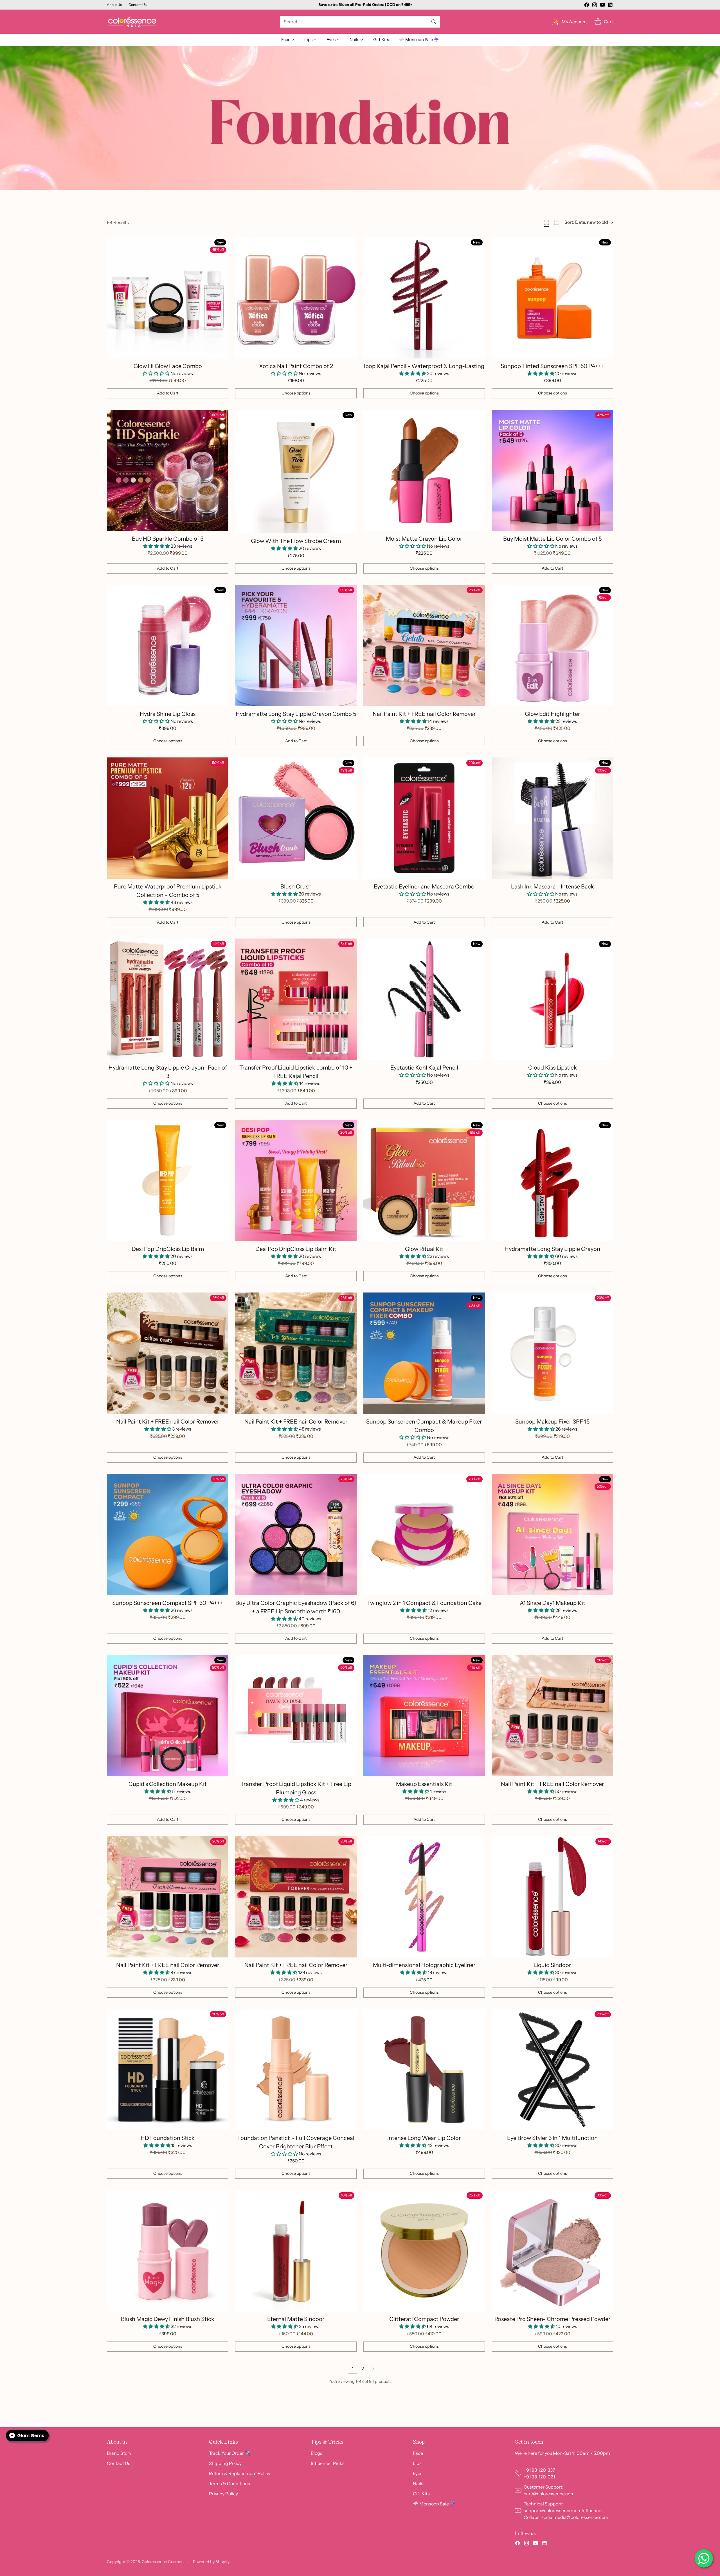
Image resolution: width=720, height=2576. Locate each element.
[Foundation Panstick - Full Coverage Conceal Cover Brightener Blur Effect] (296, 2070)
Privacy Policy (223, 2494)
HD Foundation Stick (168, 2138)
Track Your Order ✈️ (230, 2453)
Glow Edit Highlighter (553, 714)
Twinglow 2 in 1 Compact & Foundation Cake (424, 1603)
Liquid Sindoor (552, 1965)
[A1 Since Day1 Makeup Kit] (552, 1535)
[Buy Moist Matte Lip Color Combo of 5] (552, 470)
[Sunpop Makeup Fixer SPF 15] (552, 1353)
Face (418, 2453)
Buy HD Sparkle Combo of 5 (168, 539)
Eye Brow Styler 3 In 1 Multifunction (552, 2138)
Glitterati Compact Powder (424, 2319)
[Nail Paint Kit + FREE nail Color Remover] (424, 646)
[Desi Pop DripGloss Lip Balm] (168, 1181)
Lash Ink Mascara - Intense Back (553, 887)
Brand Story (119, 2453)
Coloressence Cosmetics (165, 2562)
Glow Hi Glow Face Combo (168, 366)
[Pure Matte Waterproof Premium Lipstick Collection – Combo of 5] (168, 818)
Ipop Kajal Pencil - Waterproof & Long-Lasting (424, 366)
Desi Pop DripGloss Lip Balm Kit (296, 1249)
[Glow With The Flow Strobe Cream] (296, 472)
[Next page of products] (373, 2369)
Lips (417, 2463)
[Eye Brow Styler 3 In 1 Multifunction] (552, 2070)
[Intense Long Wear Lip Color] (424, 2070)
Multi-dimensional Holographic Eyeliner (424, 1965)
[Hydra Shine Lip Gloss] (168, 646)
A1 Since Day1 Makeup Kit (553, 1603)
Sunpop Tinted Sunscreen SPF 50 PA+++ (553, 366)
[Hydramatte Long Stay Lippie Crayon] (552, 1181)
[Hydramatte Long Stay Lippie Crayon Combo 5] (296, 646)
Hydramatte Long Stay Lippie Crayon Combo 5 (296, 714)
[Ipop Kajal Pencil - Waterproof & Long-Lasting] (424, 298)
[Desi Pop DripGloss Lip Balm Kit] (296, 1181)
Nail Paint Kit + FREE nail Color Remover (424, 714)
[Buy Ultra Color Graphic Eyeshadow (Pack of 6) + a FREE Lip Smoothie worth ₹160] (296, 1535)
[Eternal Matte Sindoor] (296, 2251)
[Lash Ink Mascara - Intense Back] (552, 818)
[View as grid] (546, 222)
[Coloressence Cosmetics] (132, 22)
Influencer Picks (328, 2463)
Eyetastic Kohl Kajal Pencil (424, 1068)
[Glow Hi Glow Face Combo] (168, 298)
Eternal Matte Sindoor (296, 2319)
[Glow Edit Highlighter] (552, 646)
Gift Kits (421, 2494)
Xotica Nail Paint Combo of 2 (296, 366)
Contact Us (119, 2463)
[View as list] (557, 222)
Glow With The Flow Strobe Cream (296, 541)
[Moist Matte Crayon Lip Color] (424, 470)
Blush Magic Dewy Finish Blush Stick (168, 2319)
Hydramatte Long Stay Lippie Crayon (552, 1249)
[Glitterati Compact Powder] (424, 2251)
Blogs (317, 2453)
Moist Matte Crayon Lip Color (424, 539)
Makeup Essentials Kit (424, 1784)
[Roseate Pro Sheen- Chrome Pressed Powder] (552, 2251)
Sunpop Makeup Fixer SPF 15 (552, 1422)
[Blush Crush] (296, 818)
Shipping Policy (225, 2463)
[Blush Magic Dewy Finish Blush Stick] (168, 2251)
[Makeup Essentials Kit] (424, 1716)
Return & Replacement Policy (240, 2473)
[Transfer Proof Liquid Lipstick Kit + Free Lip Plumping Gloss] (296, 1716)
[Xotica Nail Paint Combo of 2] (296, 298)
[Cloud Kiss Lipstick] (552, 999)
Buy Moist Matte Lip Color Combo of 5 (552, 539)
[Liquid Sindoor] (552, 1897)
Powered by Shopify (211, 2562)
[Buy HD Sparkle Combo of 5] (168, 470)
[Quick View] (221, 244)
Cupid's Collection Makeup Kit (168, 1784)
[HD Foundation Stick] (168, 2070)
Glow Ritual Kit (424, 1249)
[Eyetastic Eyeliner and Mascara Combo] (424, 818)
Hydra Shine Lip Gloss (168, 714)
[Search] (434, 22)
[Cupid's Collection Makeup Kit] (168, 1716)
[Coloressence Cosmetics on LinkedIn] (610, 6)
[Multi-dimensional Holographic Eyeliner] (424, 1897)
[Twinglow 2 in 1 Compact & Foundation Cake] (424, 1535)
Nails (418, 2483)
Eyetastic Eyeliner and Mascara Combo (424, 887)
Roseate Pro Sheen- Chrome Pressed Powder (553, 2319)
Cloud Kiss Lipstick (553, 1068)
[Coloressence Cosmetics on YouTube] (602, 6)
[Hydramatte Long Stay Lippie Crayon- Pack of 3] (168, 999)
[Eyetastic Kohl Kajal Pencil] (424, 999)
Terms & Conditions (229, 2483)
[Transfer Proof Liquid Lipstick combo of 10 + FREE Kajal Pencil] (296, 999)
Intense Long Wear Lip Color (424, 2138)
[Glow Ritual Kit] (424, 1181)
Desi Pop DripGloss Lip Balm (168, 1249)
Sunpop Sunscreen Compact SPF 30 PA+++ (168, 1603)
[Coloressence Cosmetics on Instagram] (595, 6)
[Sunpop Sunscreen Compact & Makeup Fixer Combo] (424, 1353)
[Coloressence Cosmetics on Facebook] (587, 6)
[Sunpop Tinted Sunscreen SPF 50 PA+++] (552, 298)
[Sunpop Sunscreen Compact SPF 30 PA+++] (168, 1535)
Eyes (418, 2473)
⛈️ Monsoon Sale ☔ (434, 2504)
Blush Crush (296, 887)
